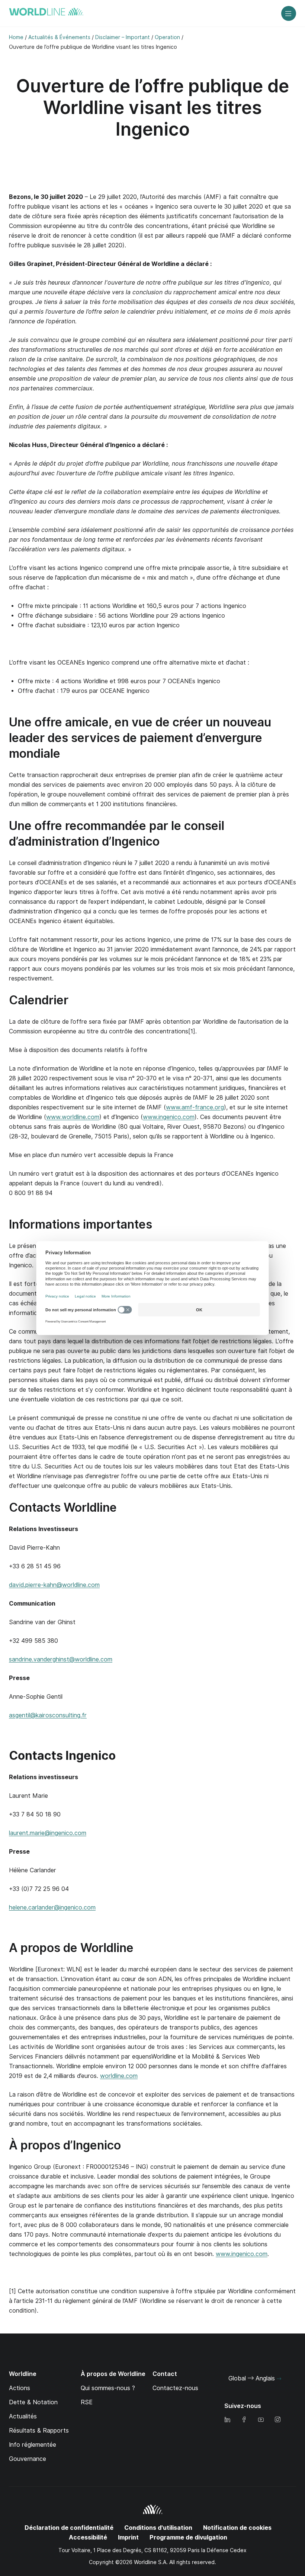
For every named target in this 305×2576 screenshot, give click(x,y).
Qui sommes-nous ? (108, 2388)
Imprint (128, 2537)
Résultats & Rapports (39, 2431)
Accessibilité (88, 2537)
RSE (87, 2402)
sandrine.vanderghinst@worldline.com (61, 1659)
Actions (20, 2388)
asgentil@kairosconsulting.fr (48, 1715)
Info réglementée (33, 2445)
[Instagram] (277, 2420)
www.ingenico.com (169, 1117)
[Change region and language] (279, 2379)
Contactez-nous (175, 2388)
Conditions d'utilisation (158, 2528)
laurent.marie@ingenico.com (48, 1833)
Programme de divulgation (188, 2537)
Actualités (23, 2416)
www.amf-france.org (195, 1107)
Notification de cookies (237, 2528)
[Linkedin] (227, 2420)
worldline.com (119, 2076)
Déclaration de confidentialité (69, 2528)
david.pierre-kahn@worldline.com (54, 1585)
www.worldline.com (73, 1117)
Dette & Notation (33, 2402)
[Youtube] (261, 2420)
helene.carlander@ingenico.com (52, 1908)
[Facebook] (244, 2420)
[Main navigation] (289, 13)
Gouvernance (28, 2459)
